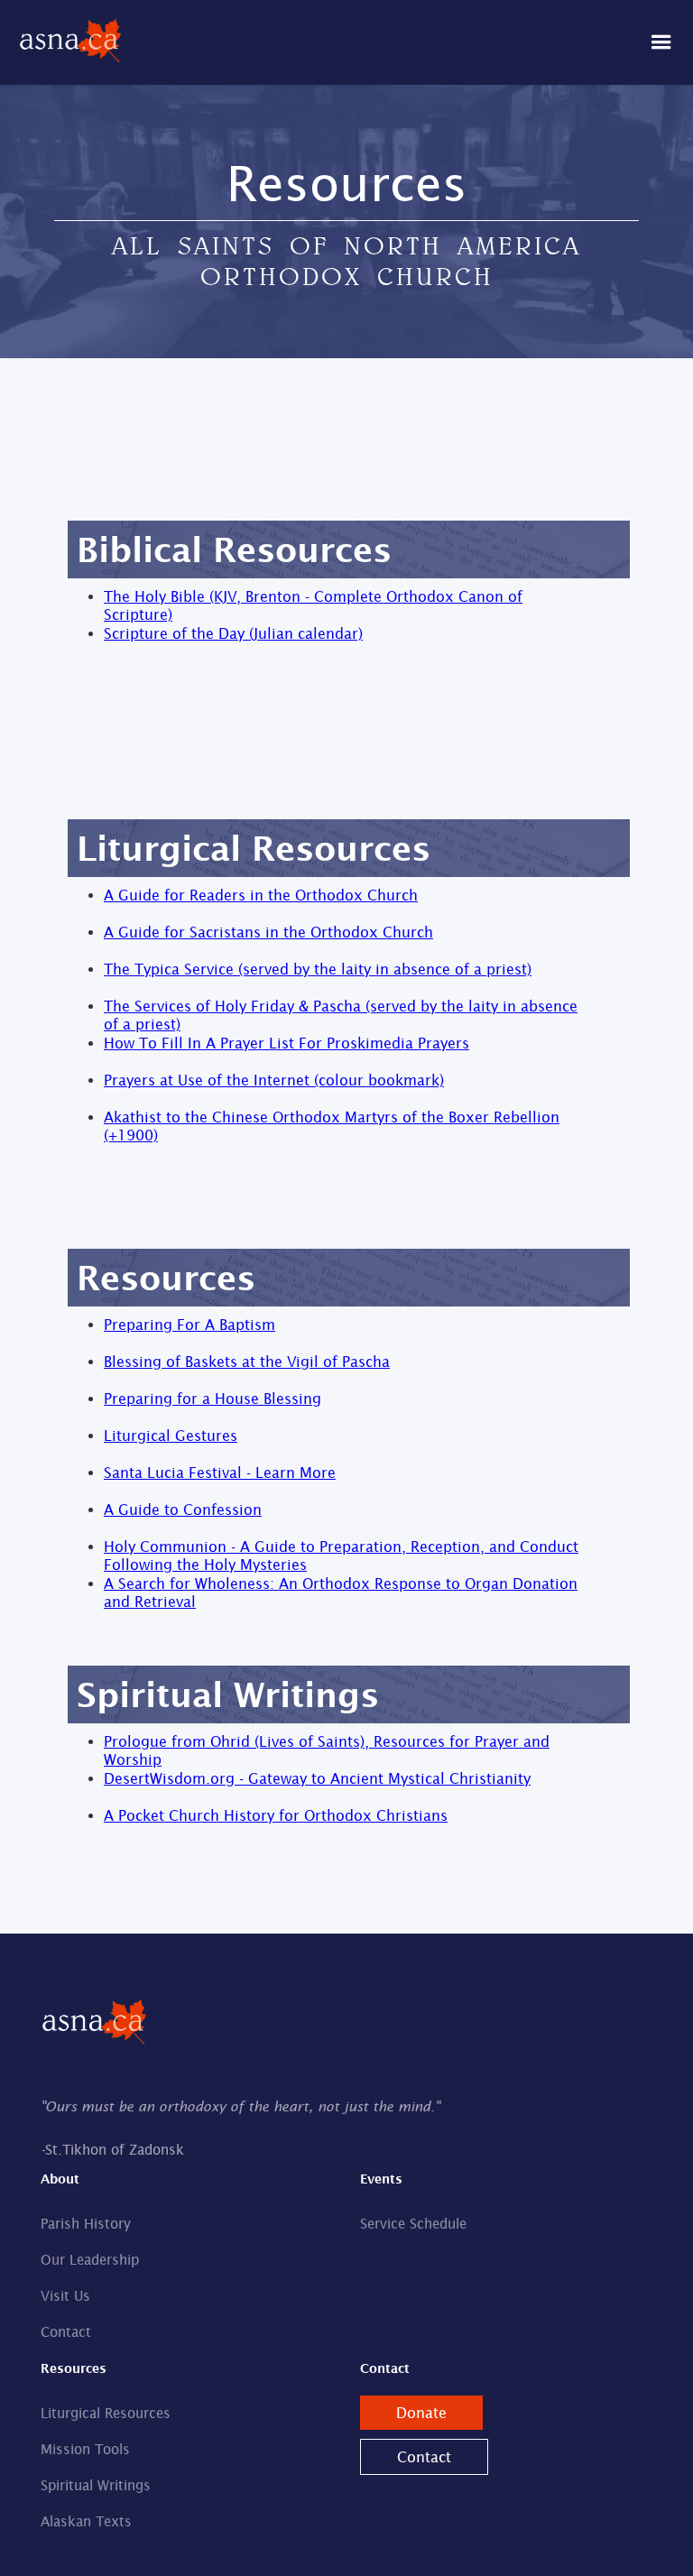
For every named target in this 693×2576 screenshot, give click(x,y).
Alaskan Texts (86, 2521)
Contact (66, 2332)
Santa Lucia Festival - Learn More (220, 1473)
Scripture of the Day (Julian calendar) (233, 633)
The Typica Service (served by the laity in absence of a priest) (318, 969)
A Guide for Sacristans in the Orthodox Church (268, 932)
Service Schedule (413, 2224)
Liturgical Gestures (171, 1436)
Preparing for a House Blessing (213, 1399)
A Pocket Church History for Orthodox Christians (276, 1815)
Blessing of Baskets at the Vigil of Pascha (247, 1362)
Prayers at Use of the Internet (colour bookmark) (274, 1080)
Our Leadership (90, 2260)
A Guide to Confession (183, 1510)
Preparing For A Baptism (189, 1325)
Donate (421, 2413)
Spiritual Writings (96, 2485)
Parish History (86, 2224)
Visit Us (65, 2296)
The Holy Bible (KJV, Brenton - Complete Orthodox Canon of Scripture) (313, 605)
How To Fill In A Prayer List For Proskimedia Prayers (286, 1043)
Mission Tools (85, 2449)
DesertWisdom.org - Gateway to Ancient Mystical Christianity (317, 1778)
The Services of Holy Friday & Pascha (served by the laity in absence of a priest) (341, 1015)
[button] (661, 42)
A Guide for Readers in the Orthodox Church (261, 895)
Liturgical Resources (106, 2413)
